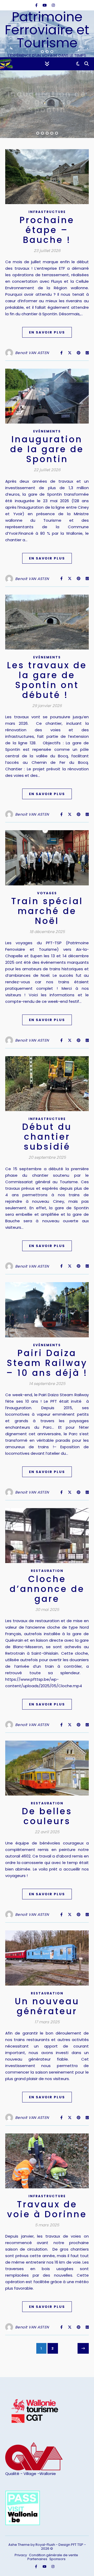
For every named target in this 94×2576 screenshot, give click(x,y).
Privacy (21, 2555)
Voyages (47, 893)
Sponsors (57, 2559)
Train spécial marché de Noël (47, 911)
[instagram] (53, 5)
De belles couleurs (47, 1816)
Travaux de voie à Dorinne (47, 2209)
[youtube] (45, 5)
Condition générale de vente (54, 2555)
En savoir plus (47, 332)
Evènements (47, 87)
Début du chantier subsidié (47, 1137)
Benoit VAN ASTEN (32, 353)
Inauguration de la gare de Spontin (47, 449)
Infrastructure (47, 212)
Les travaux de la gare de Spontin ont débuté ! (47, 102)
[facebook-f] (37, 5)
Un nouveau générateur (47, 2006)
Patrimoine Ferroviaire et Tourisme (47, 30)
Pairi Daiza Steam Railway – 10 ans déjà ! (47, 1363)
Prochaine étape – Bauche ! (47, 230)
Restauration (47, 1571)
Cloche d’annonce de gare (47, 1589)
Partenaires (37, 2559)
